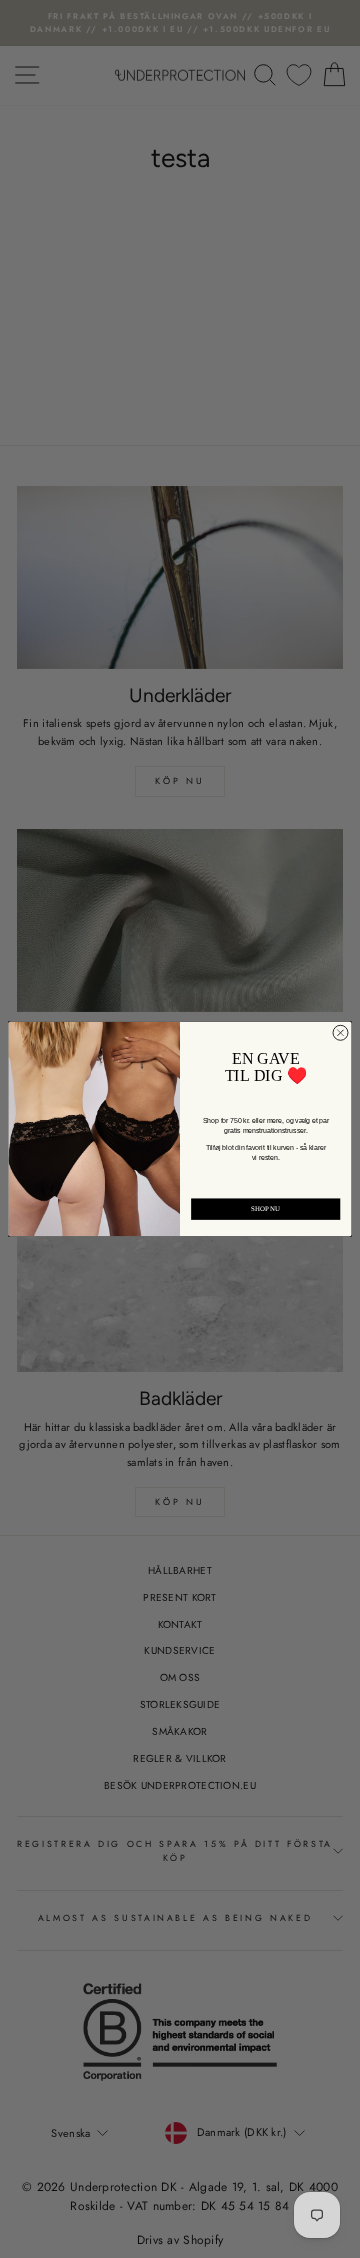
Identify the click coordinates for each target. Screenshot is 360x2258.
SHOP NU (266, 1208)
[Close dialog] (340, 1032)
